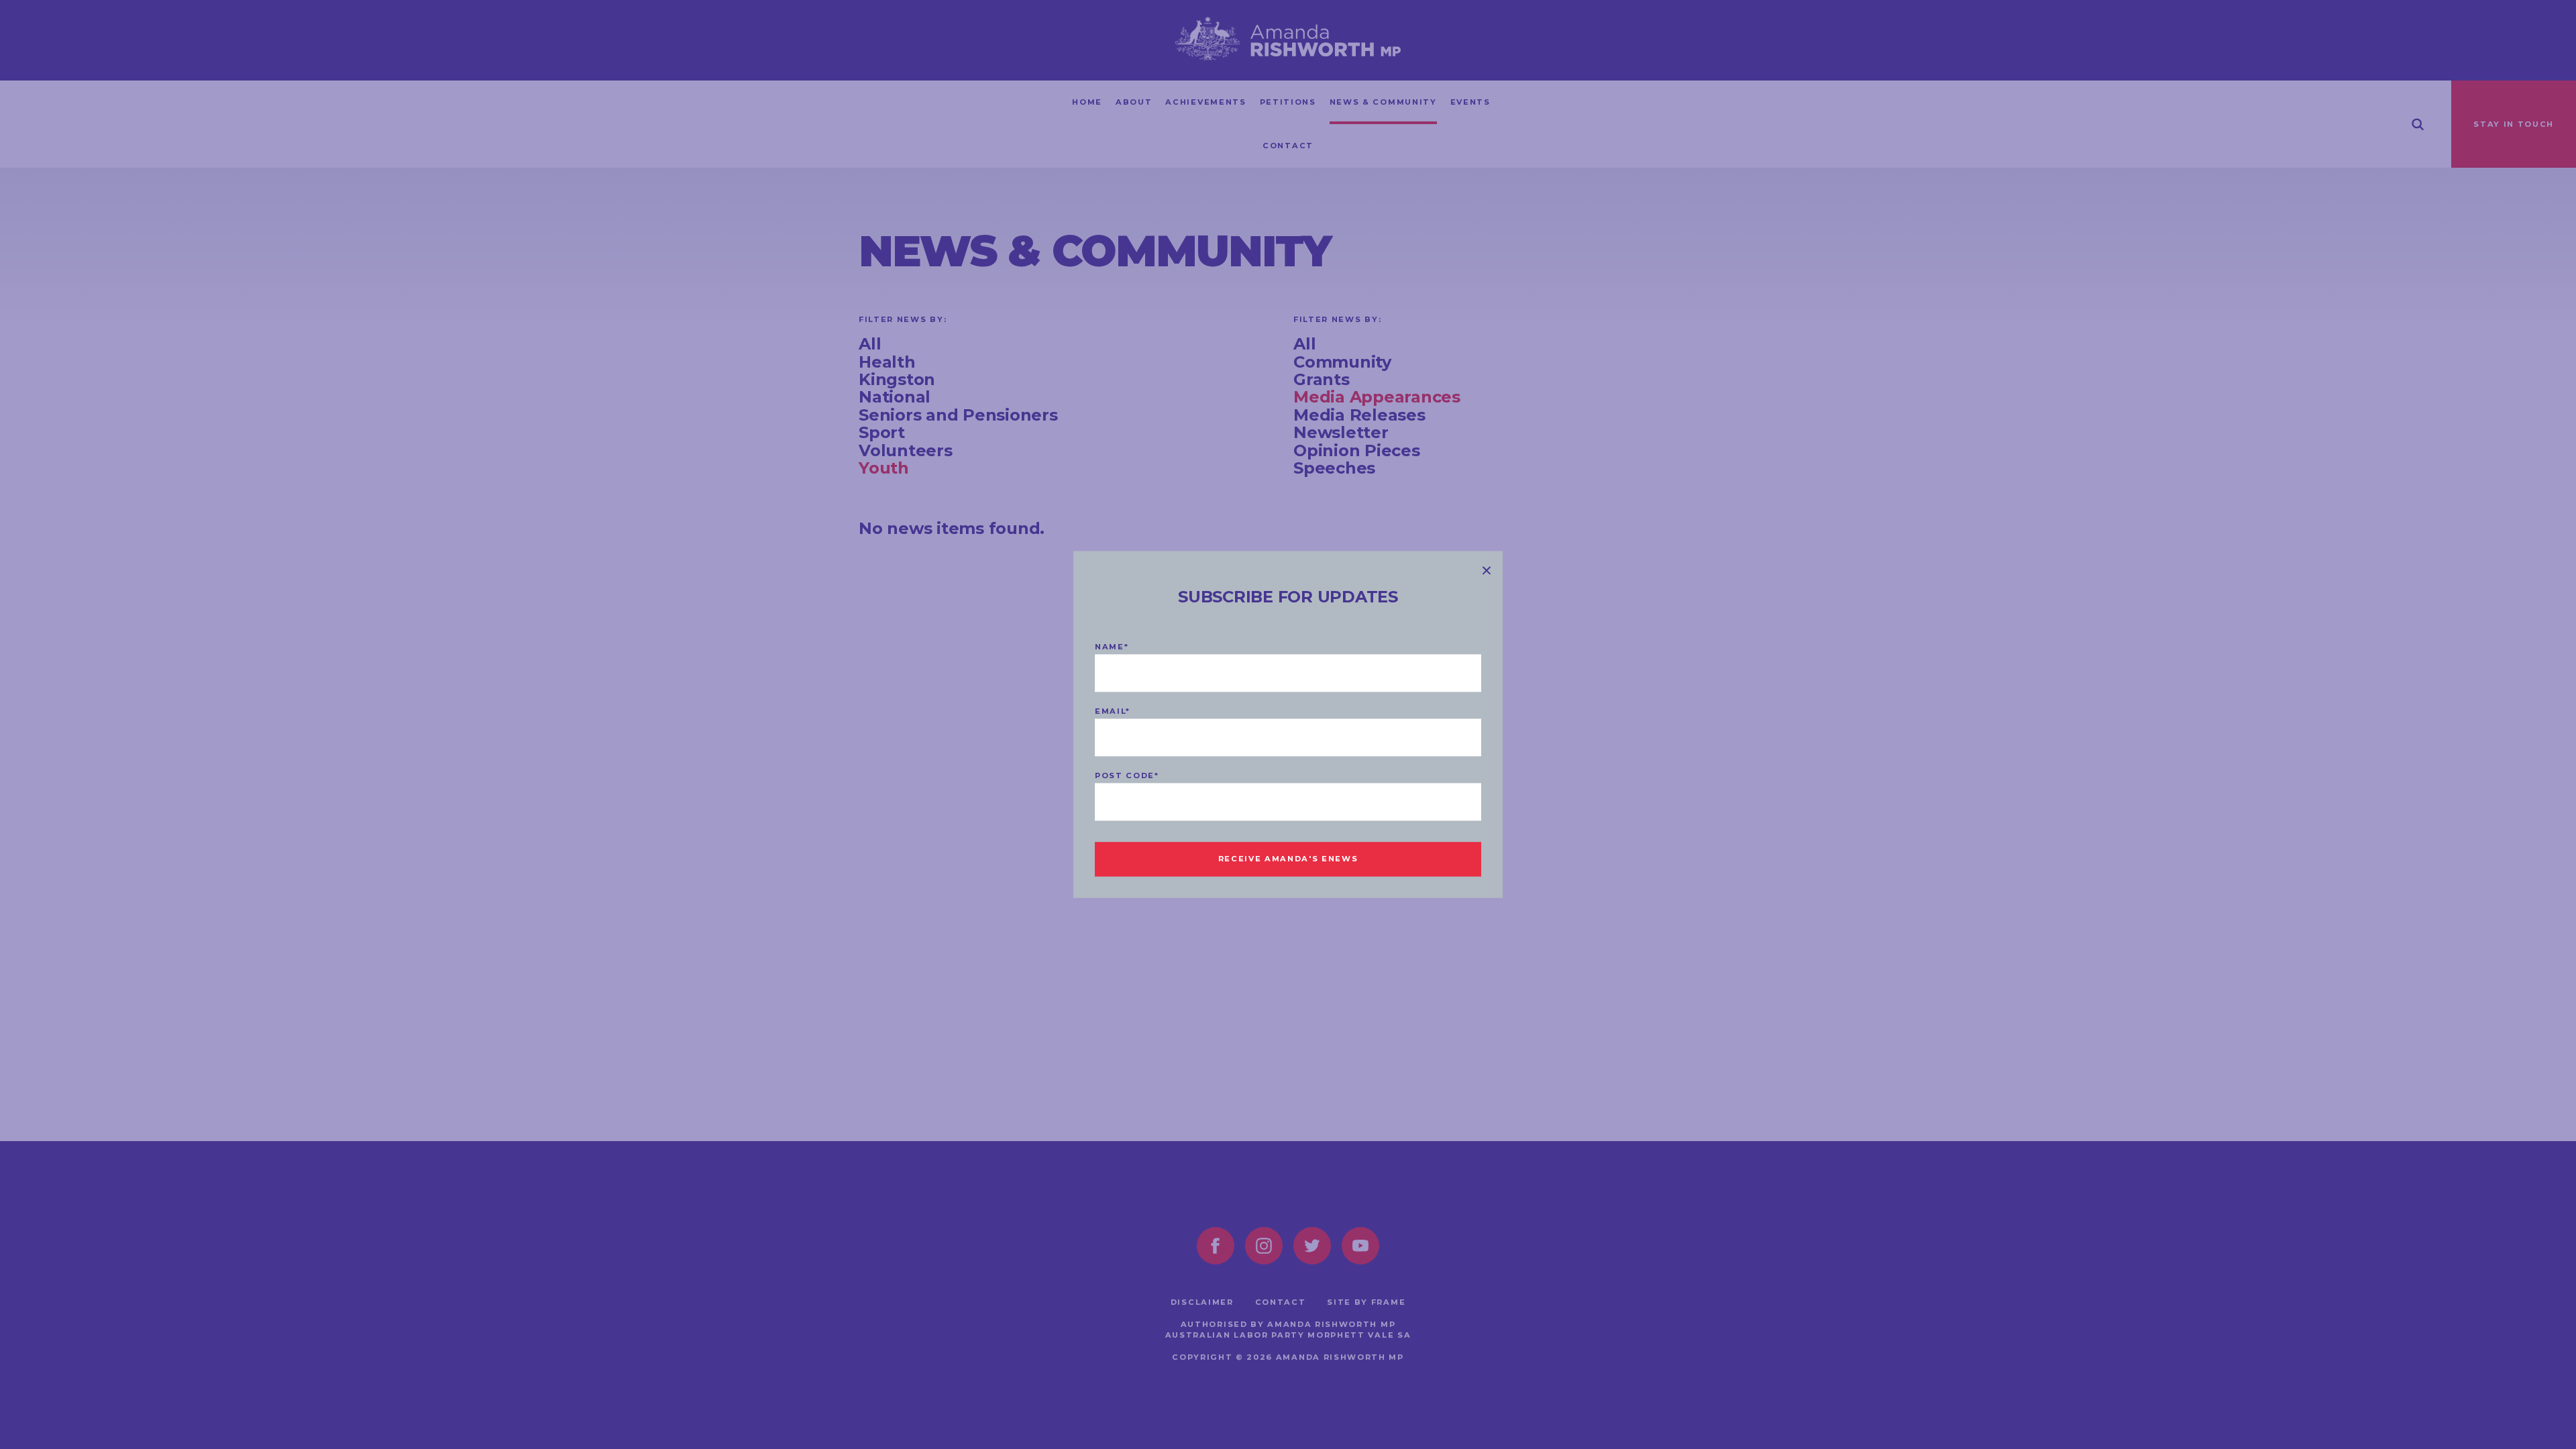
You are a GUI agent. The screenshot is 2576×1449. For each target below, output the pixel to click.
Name (1112, 647)
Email (1113, 712)
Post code (1127, 776)
